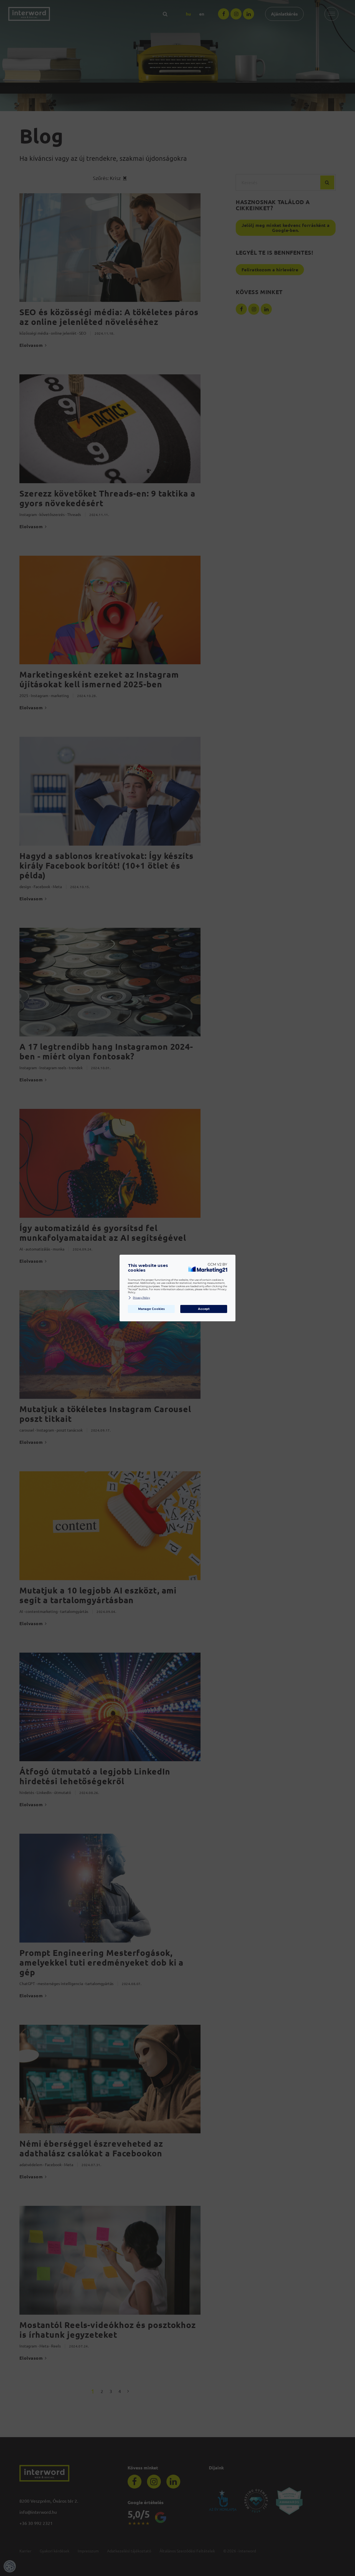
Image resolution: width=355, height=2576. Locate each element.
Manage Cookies (151, 1309)
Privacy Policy (141, 1298)
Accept (204, 1309)
